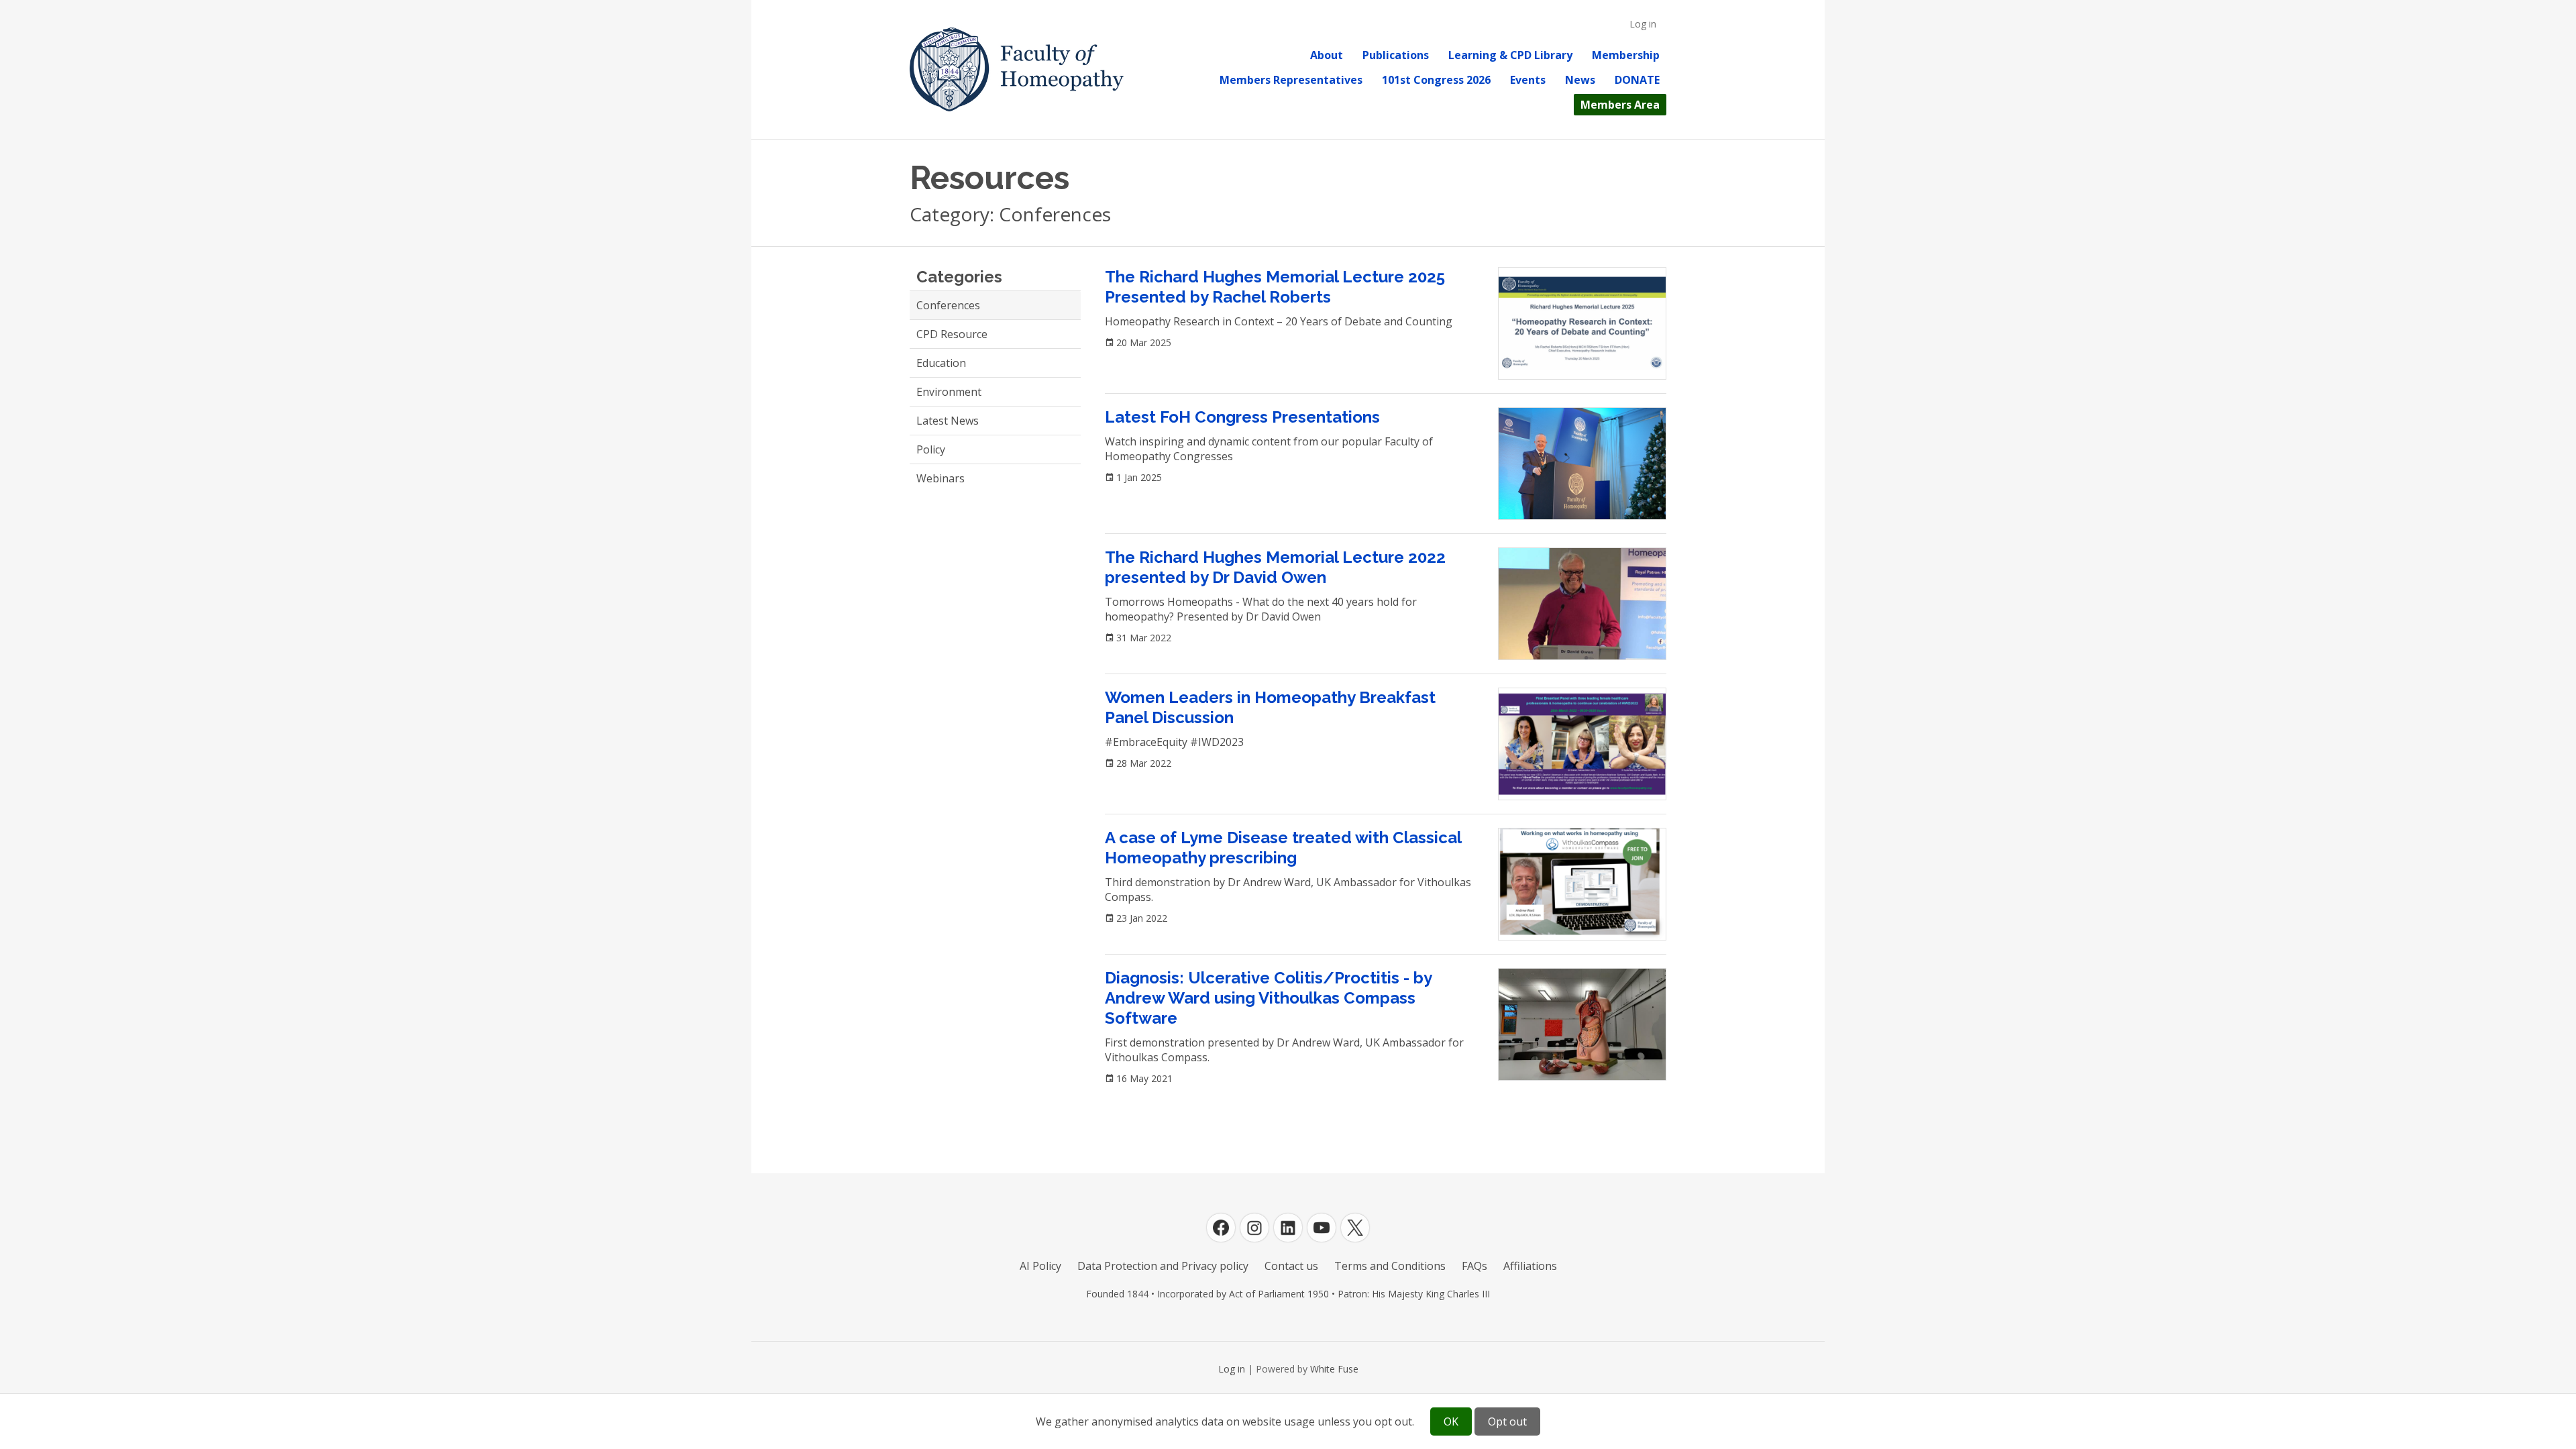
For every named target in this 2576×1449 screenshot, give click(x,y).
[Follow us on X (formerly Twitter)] (1355, 1228)
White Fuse (1334, 1369)
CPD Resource (952, 334)
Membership (1626, 55)
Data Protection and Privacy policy (1163, 1266)
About (1327, 55)
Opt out (1507, 1421)
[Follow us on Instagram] (1254, 1228)
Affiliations (1530, 1266)
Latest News (948, 421)
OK (1451, 1421)
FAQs (1474, 1266)
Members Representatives (1291, 80)
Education (941, 363)
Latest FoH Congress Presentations (1242, 417)
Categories (959, 277)
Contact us (1291, 1266)
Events (1528, 80)
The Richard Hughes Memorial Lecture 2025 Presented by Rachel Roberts (1275, 287)
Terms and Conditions (1390, 1266)
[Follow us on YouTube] (1322, 1228)
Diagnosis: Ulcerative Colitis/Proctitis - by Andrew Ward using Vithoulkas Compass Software (1268, 998)
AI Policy (1040, 1266)
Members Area (1620, 105)
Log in (1643, 24)
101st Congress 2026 (1436, 80)
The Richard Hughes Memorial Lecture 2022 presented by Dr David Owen (1275, 567)
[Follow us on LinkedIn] (1288, 1228)
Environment (949, 392)
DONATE (1637, 80)
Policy (931, 449)
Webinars (941, 478)
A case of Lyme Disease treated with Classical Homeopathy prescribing (1283, 848)
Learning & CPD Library (1510, 55)
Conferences (948, 305)
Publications (1396, 55)
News (1580, 80)
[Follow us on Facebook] (1221, 1228)
